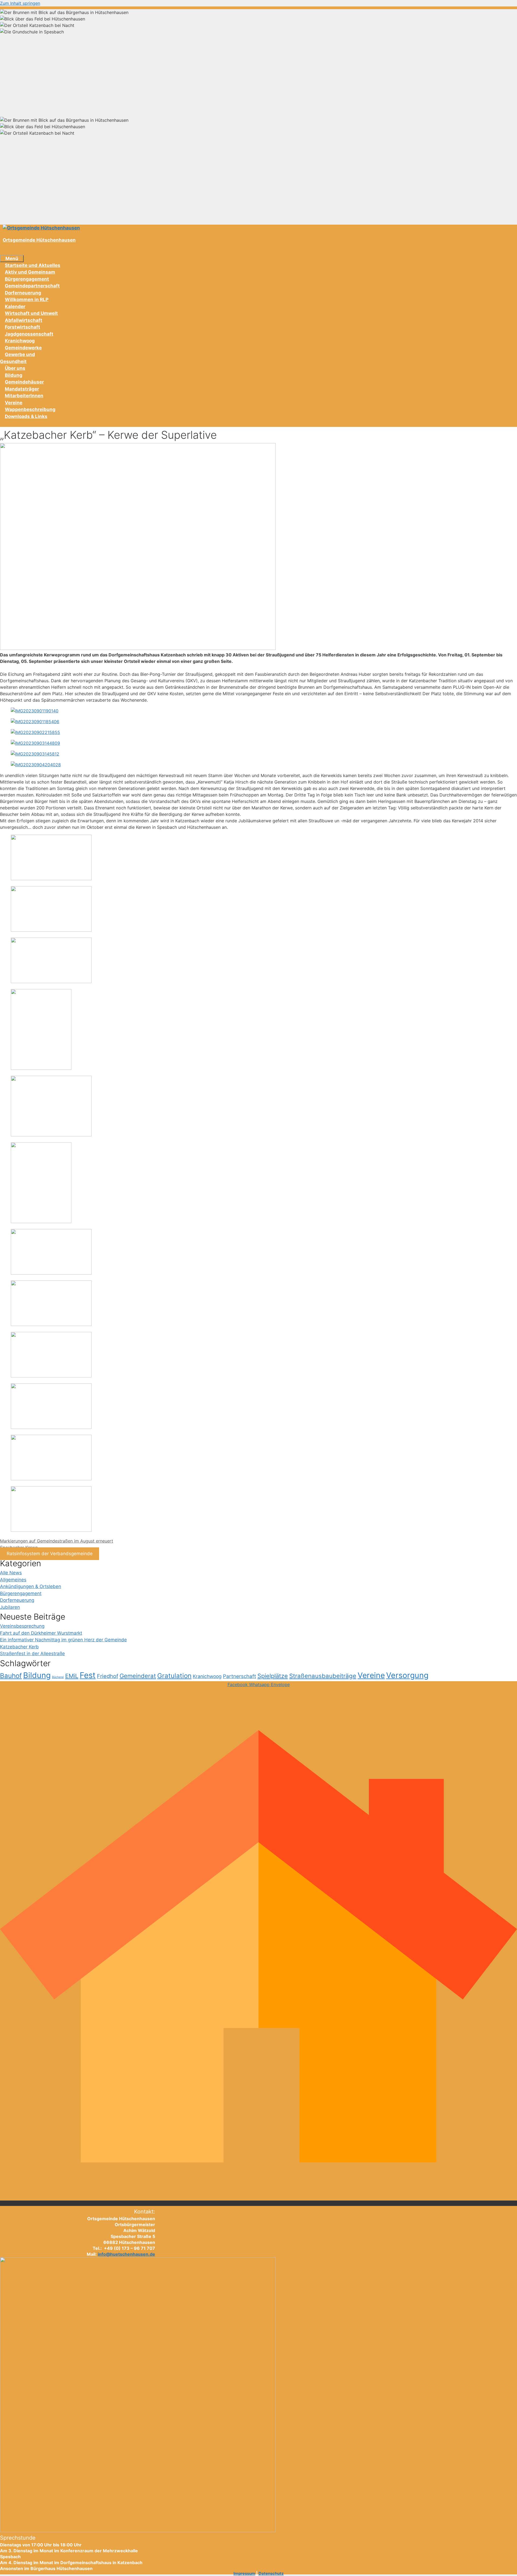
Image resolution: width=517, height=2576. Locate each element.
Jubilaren (10, 1607)
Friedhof (108, 1676)
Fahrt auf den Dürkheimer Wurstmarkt (41, 1633)
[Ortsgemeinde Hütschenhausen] (41, 228)
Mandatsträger (22, 389)
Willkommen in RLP (27, 300)
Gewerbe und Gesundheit (18, 358)
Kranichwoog (20, 341)
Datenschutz (271, 2573)
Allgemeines (13, 1580)
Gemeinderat (138, 1676)
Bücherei (58, 1677)
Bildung (14, 375)
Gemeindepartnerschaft (32, 286)
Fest (88, 1675)
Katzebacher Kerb (19, 1647)
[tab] (258, 12)
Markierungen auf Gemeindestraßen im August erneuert (57, 1541)
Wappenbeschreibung (30, 409)
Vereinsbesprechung (22, 1626)
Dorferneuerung (23, 293)
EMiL (72, 1676)
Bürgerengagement (27, 279)
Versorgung (407, 1675)
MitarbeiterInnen (24, 396)
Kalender (15, 307)
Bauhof (11, 1676)
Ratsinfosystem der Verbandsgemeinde (50, 1554)
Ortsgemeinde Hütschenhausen (39, 240)
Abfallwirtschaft (24, 320)
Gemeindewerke (23, 348)
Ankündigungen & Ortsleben (31, 1586)
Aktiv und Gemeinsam (30, 272)
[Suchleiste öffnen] (5, 251)
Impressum (244, 2573)
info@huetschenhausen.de (126, 2254)
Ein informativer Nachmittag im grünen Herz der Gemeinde (63, 1640)
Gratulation (174, 1676)
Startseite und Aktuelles (33, 265)
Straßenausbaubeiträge (323, 1676)
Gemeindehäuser (24, 382)
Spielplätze (273, 1676)
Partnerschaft (240, 1676)
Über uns (15, 368)
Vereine (14, 403)
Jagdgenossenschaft (29, 334)
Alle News (11, 1573)
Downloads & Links (26, 416)
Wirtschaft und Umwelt (31, 313)
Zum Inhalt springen (20, 3)
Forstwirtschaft (22, 327)
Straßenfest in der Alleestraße (32, 1653)
